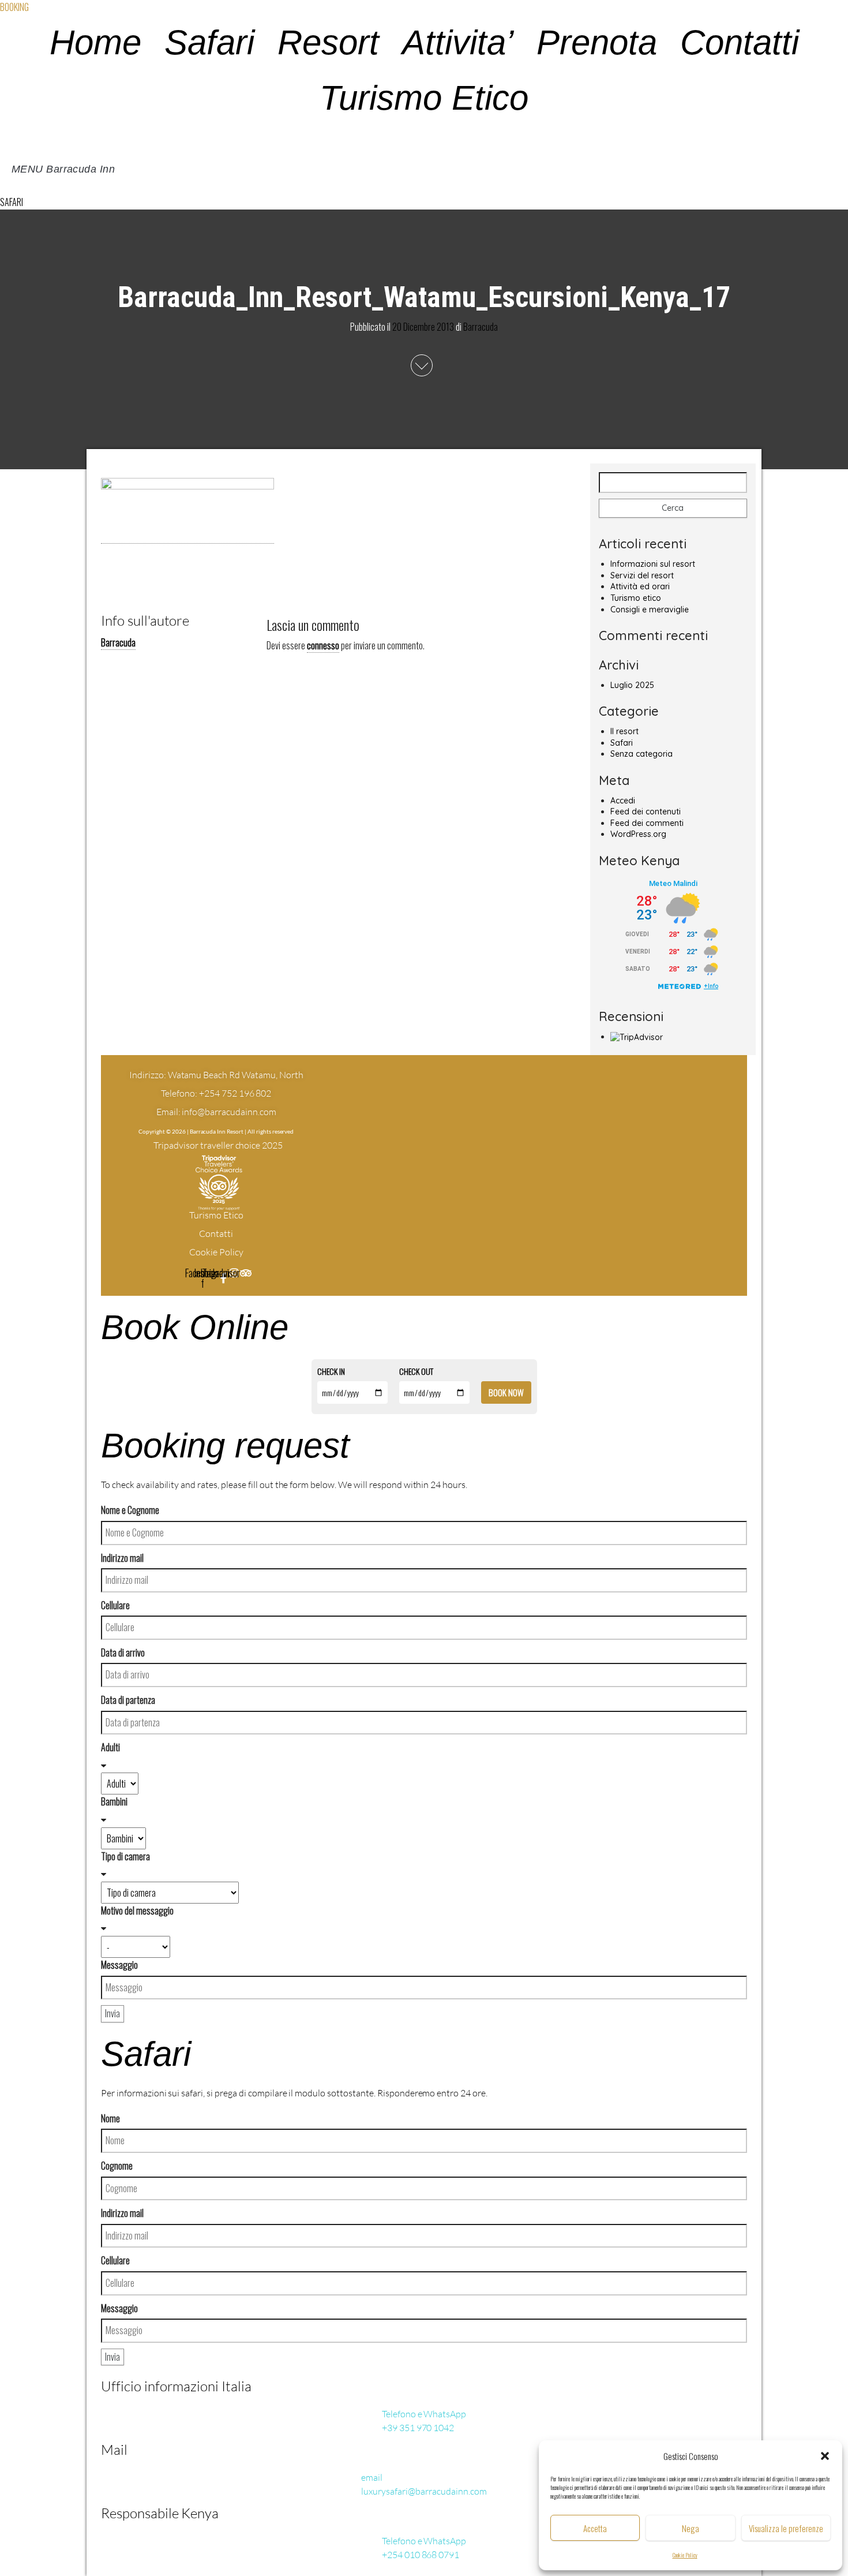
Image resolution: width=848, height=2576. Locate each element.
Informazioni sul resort (653, 564)
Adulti (110, 1747)
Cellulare (115, 1605)
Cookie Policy (685, 2555)
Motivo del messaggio (137, 1910)
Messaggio (119, 1965)
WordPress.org (638, 834)
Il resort (624, 731)
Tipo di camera (125, 1856)
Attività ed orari (640, 586)
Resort (328, 42)
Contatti (740, 42)
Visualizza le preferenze (786, 2528)
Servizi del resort (642, 575)
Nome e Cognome (130, 1510)
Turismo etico (636, 598)
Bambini (114, 1801)
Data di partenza (128, 1700)
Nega (691, 2528)
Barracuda (481, 327)
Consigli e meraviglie (650, 610)
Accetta (595, 2528)
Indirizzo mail (122, 1558)
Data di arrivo (123, 1652)
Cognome (117, 2166)
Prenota (597, 42)
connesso (323, 645)
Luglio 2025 (632, 685)
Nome (110, 2118)
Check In (331, 1371)
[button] (825, 2456)
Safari (209, 42)
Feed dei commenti (647, 823)
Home (95, 42)
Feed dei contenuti (646, 812)
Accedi (623, 801)
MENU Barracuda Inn (63, 169)
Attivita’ (458, 42)
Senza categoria (641, 754)
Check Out (416, 1371)
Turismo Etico (424, 98)
